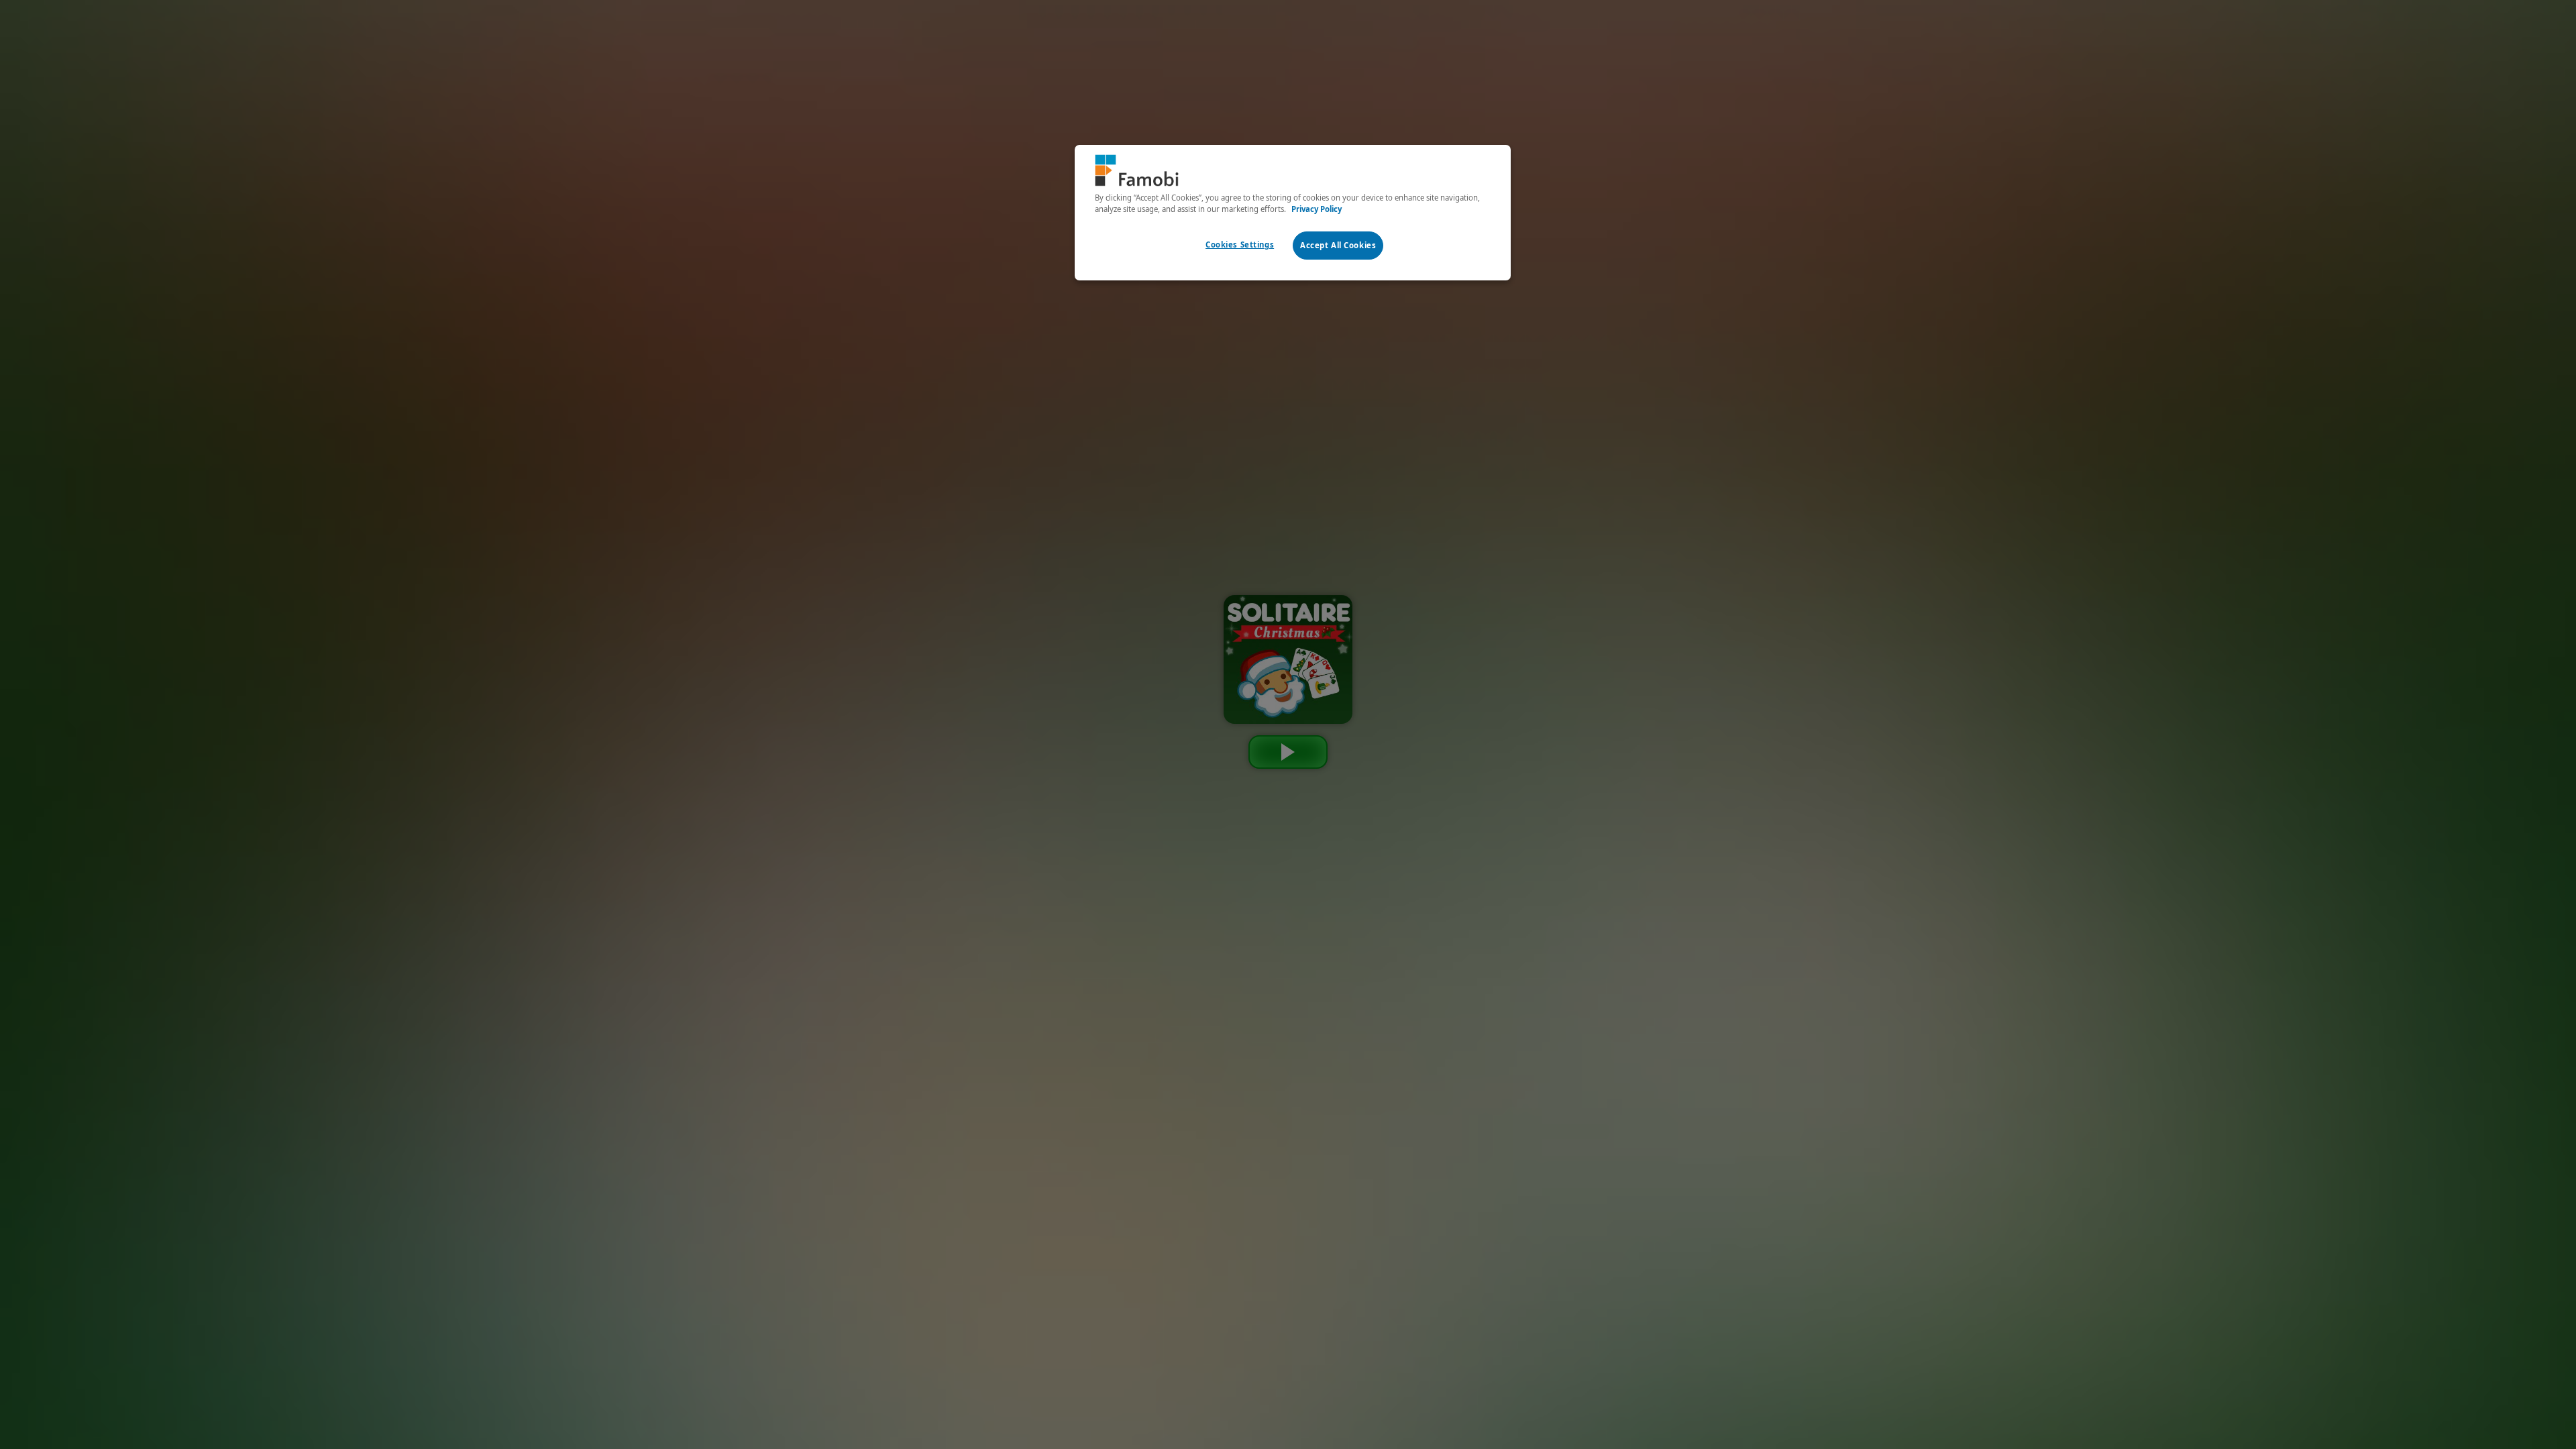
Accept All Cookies (1338, 245)
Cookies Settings (1240, 245)
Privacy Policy (1317, 209)
